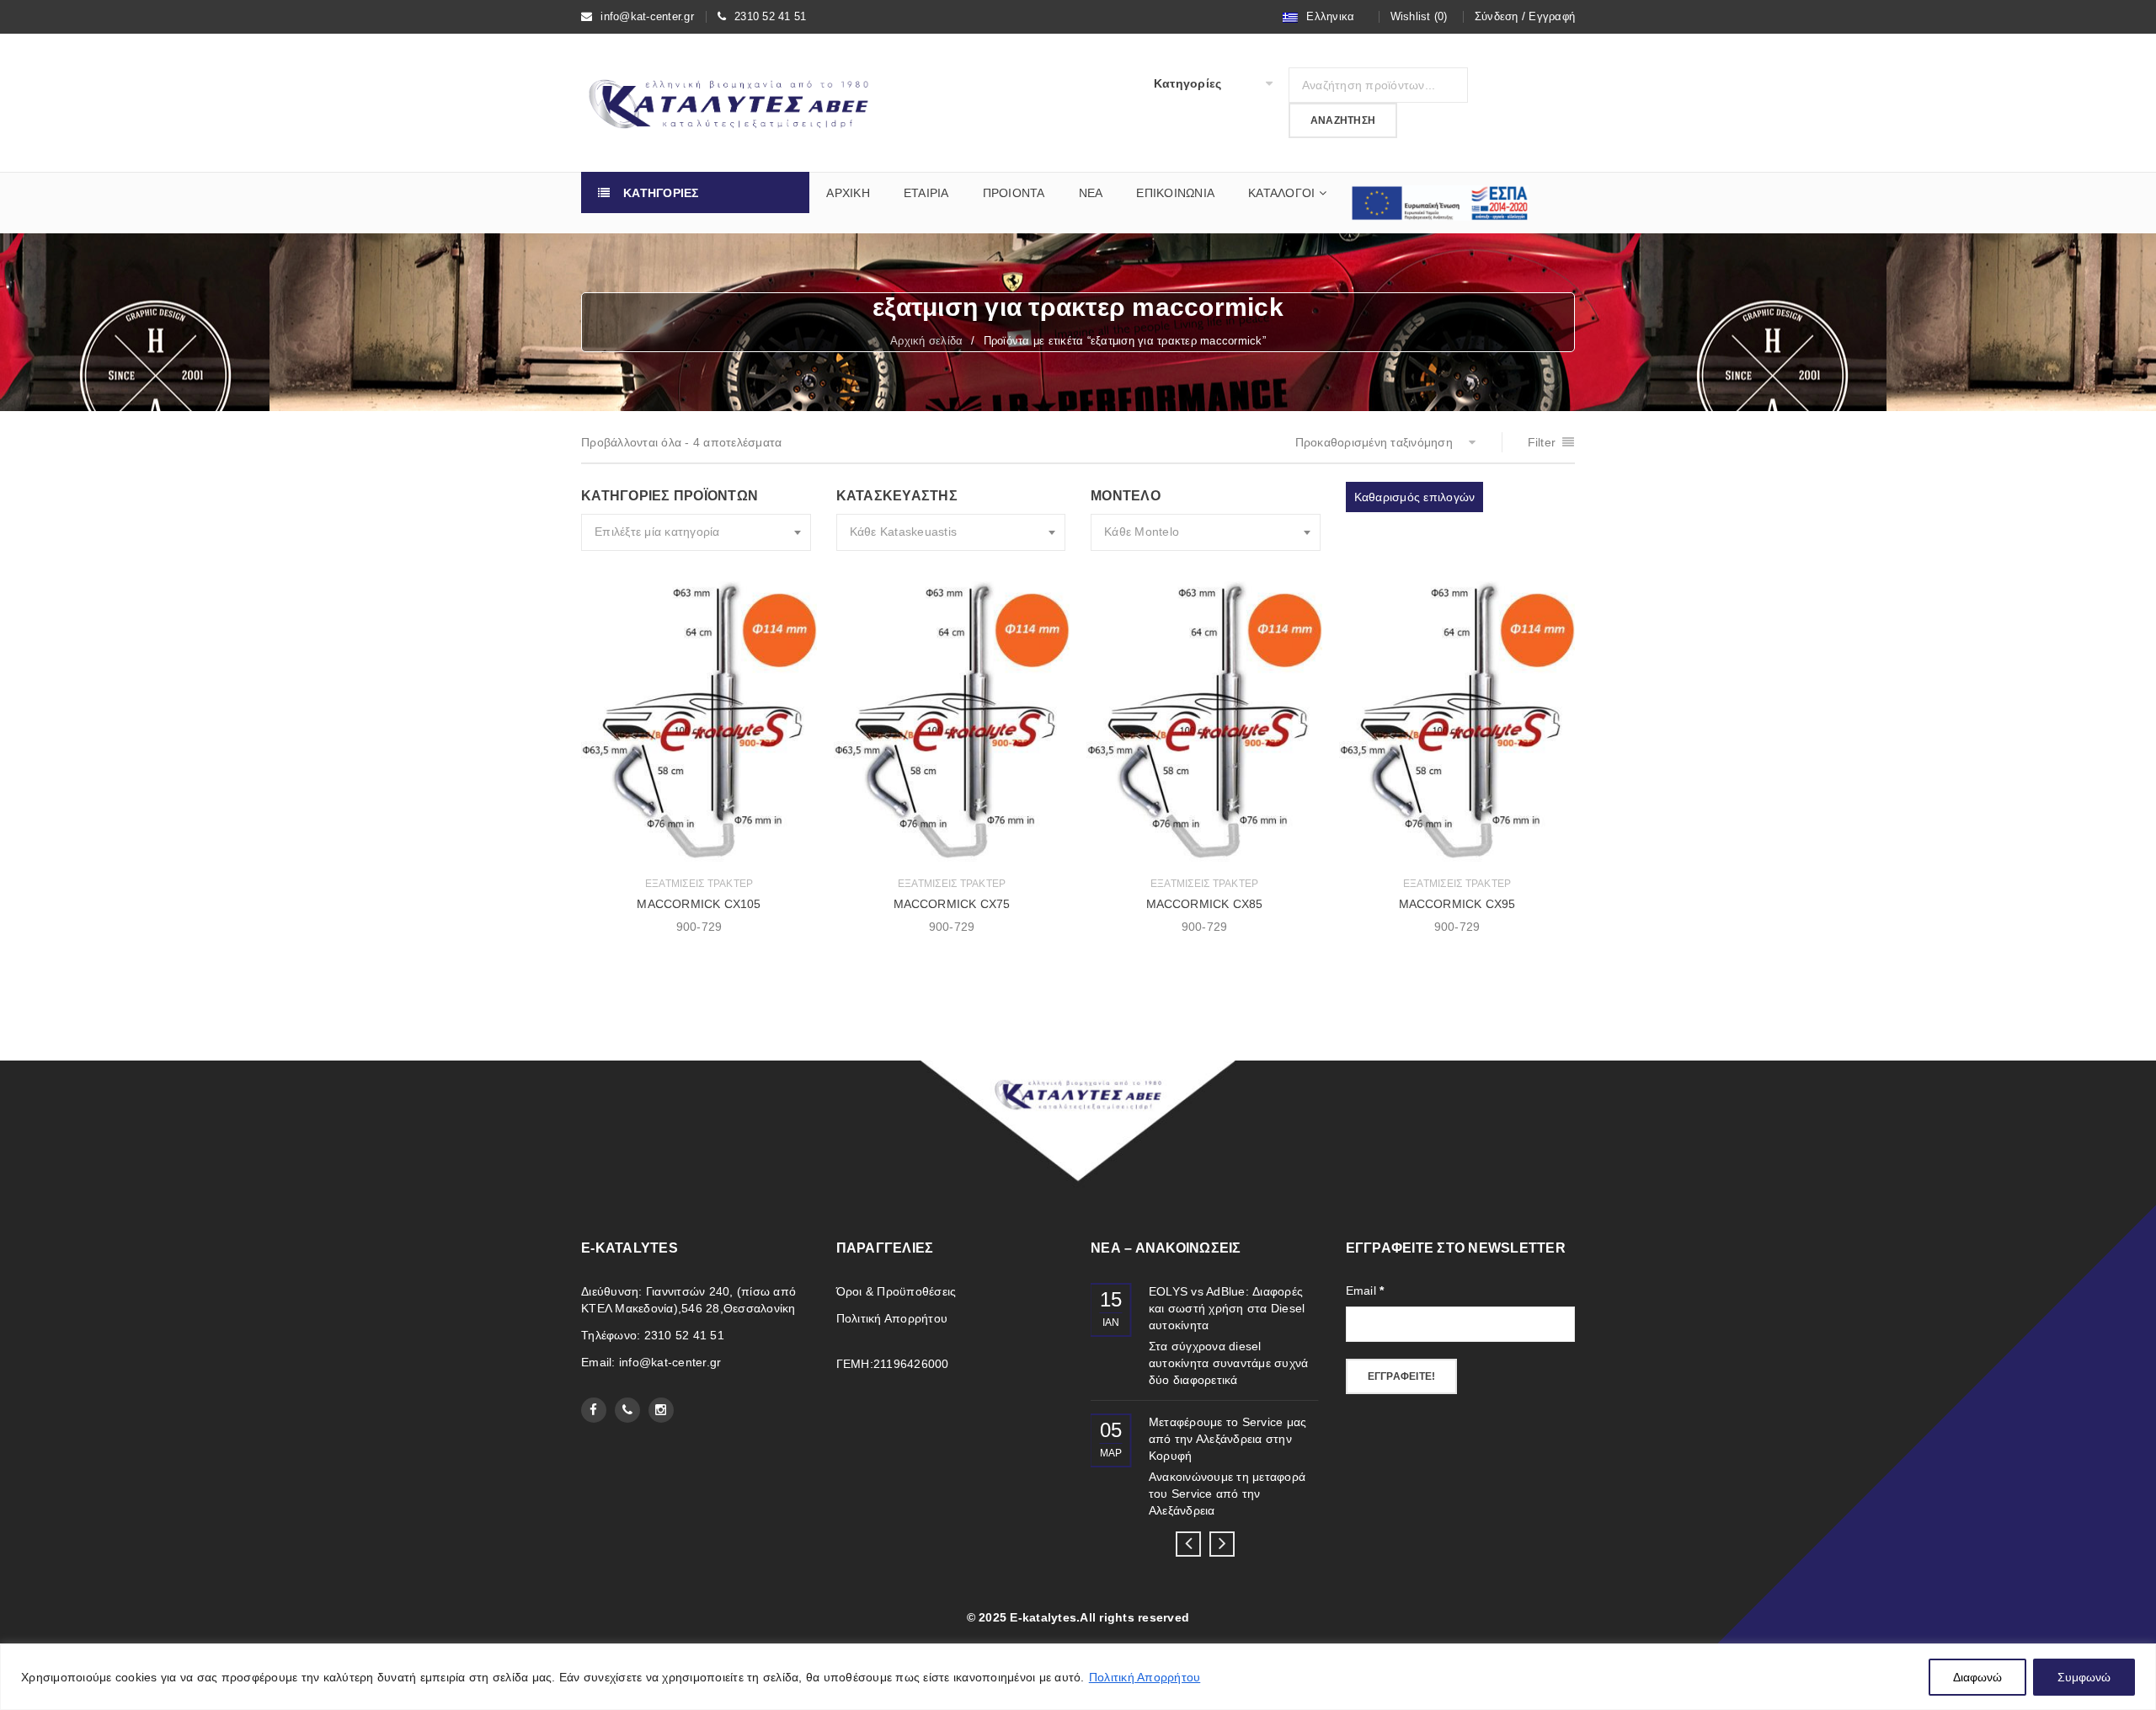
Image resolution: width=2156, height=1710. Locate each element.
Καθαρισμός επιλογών (1415, 497)
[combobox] (696, 532)
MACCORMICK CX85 (1205, 904)
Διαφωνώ (1977, 1677)
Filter (1542, 442)
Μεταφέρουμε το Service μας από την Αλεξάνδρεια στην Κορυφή (1228, 1439)
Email (1365, 1291)
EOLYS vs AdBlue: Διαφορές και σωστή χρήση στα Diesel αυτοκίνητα (1227, 1308)
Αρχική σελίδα (926, 341)
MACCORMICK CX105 (699, 904)
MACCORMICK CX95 (1457, 904)
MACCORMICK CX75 (952, 904)
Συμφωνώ (2084, 1677)
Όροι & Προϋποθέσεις (897, 1291)
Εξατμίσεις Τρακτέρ (699, 884)
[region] (1078, 1677)
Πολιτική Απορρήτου (1145, 1677)
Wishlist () (1419, 16)
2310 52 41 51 (770, 16)
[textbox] (696, 532)
